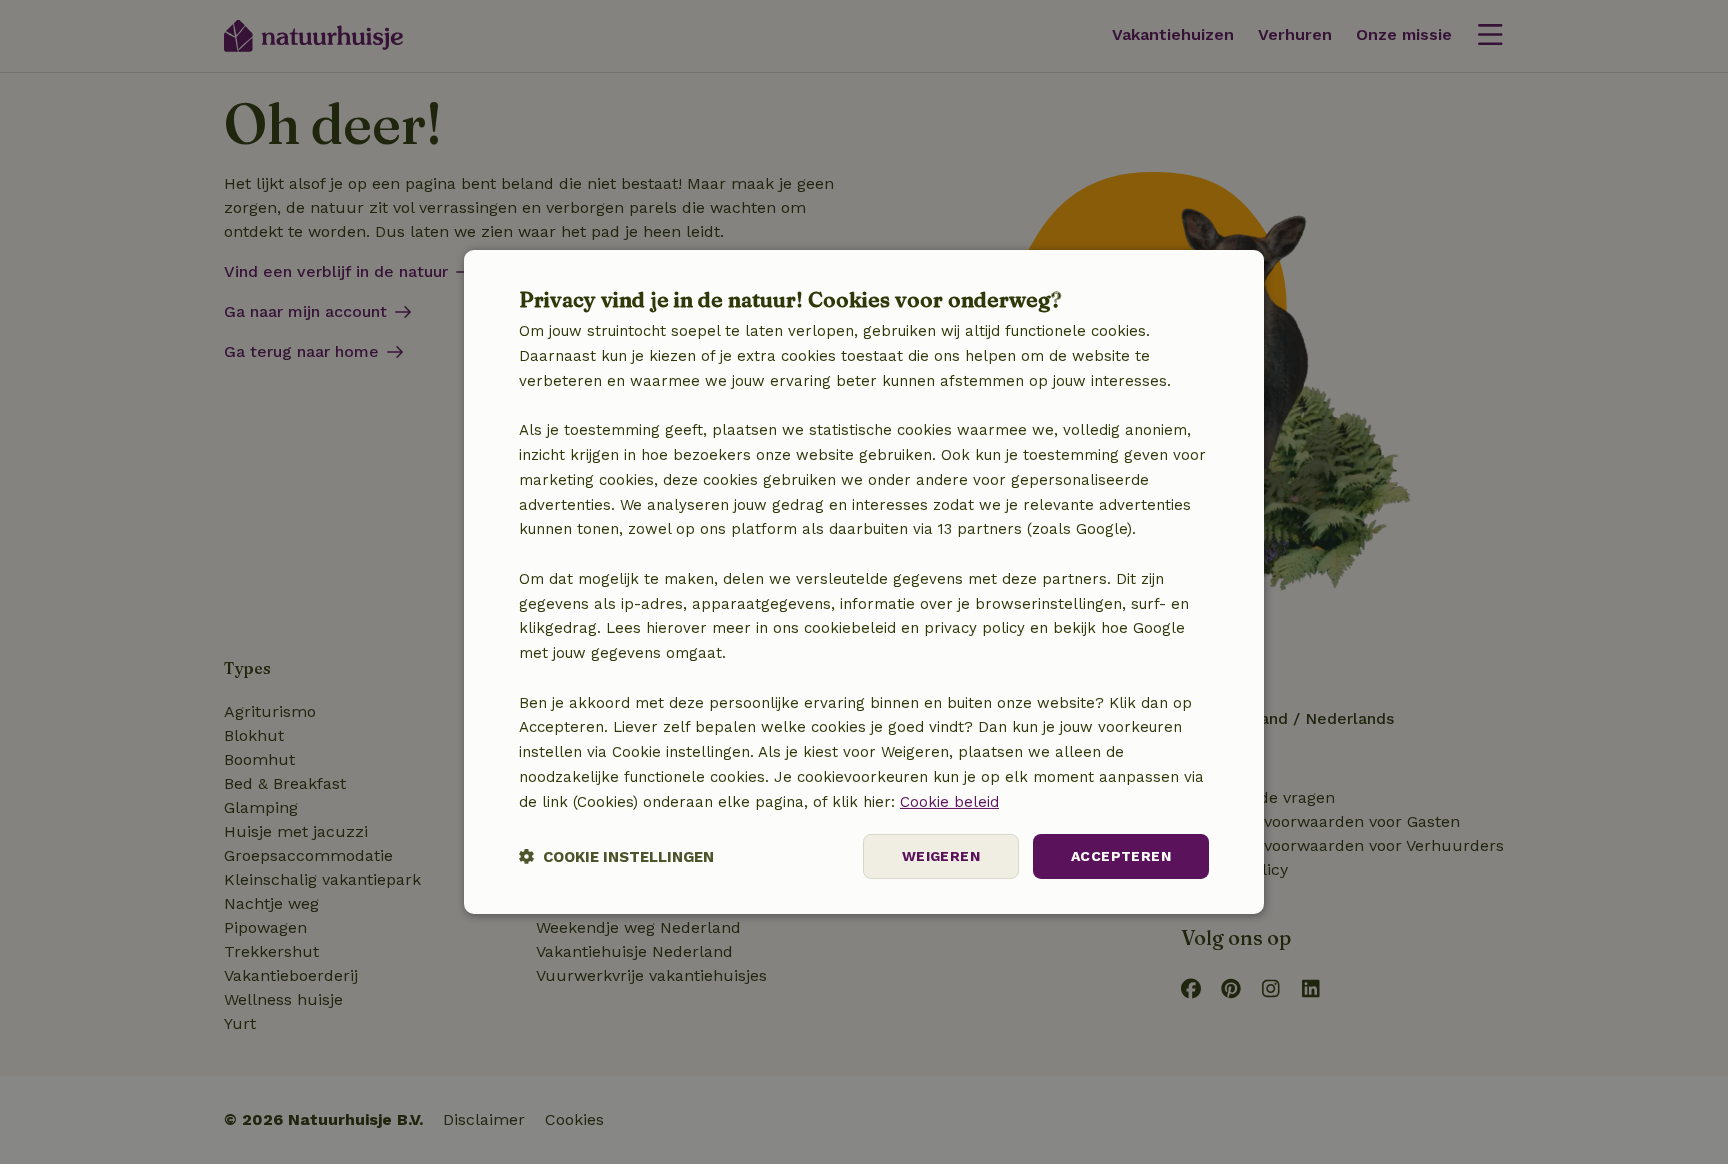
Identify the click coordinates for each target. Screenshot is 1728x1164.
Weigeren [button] (941, 856)
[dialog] (864, 582)
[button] (616, 856)
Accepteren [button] (1121, 856)
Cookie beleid (949, 802)
